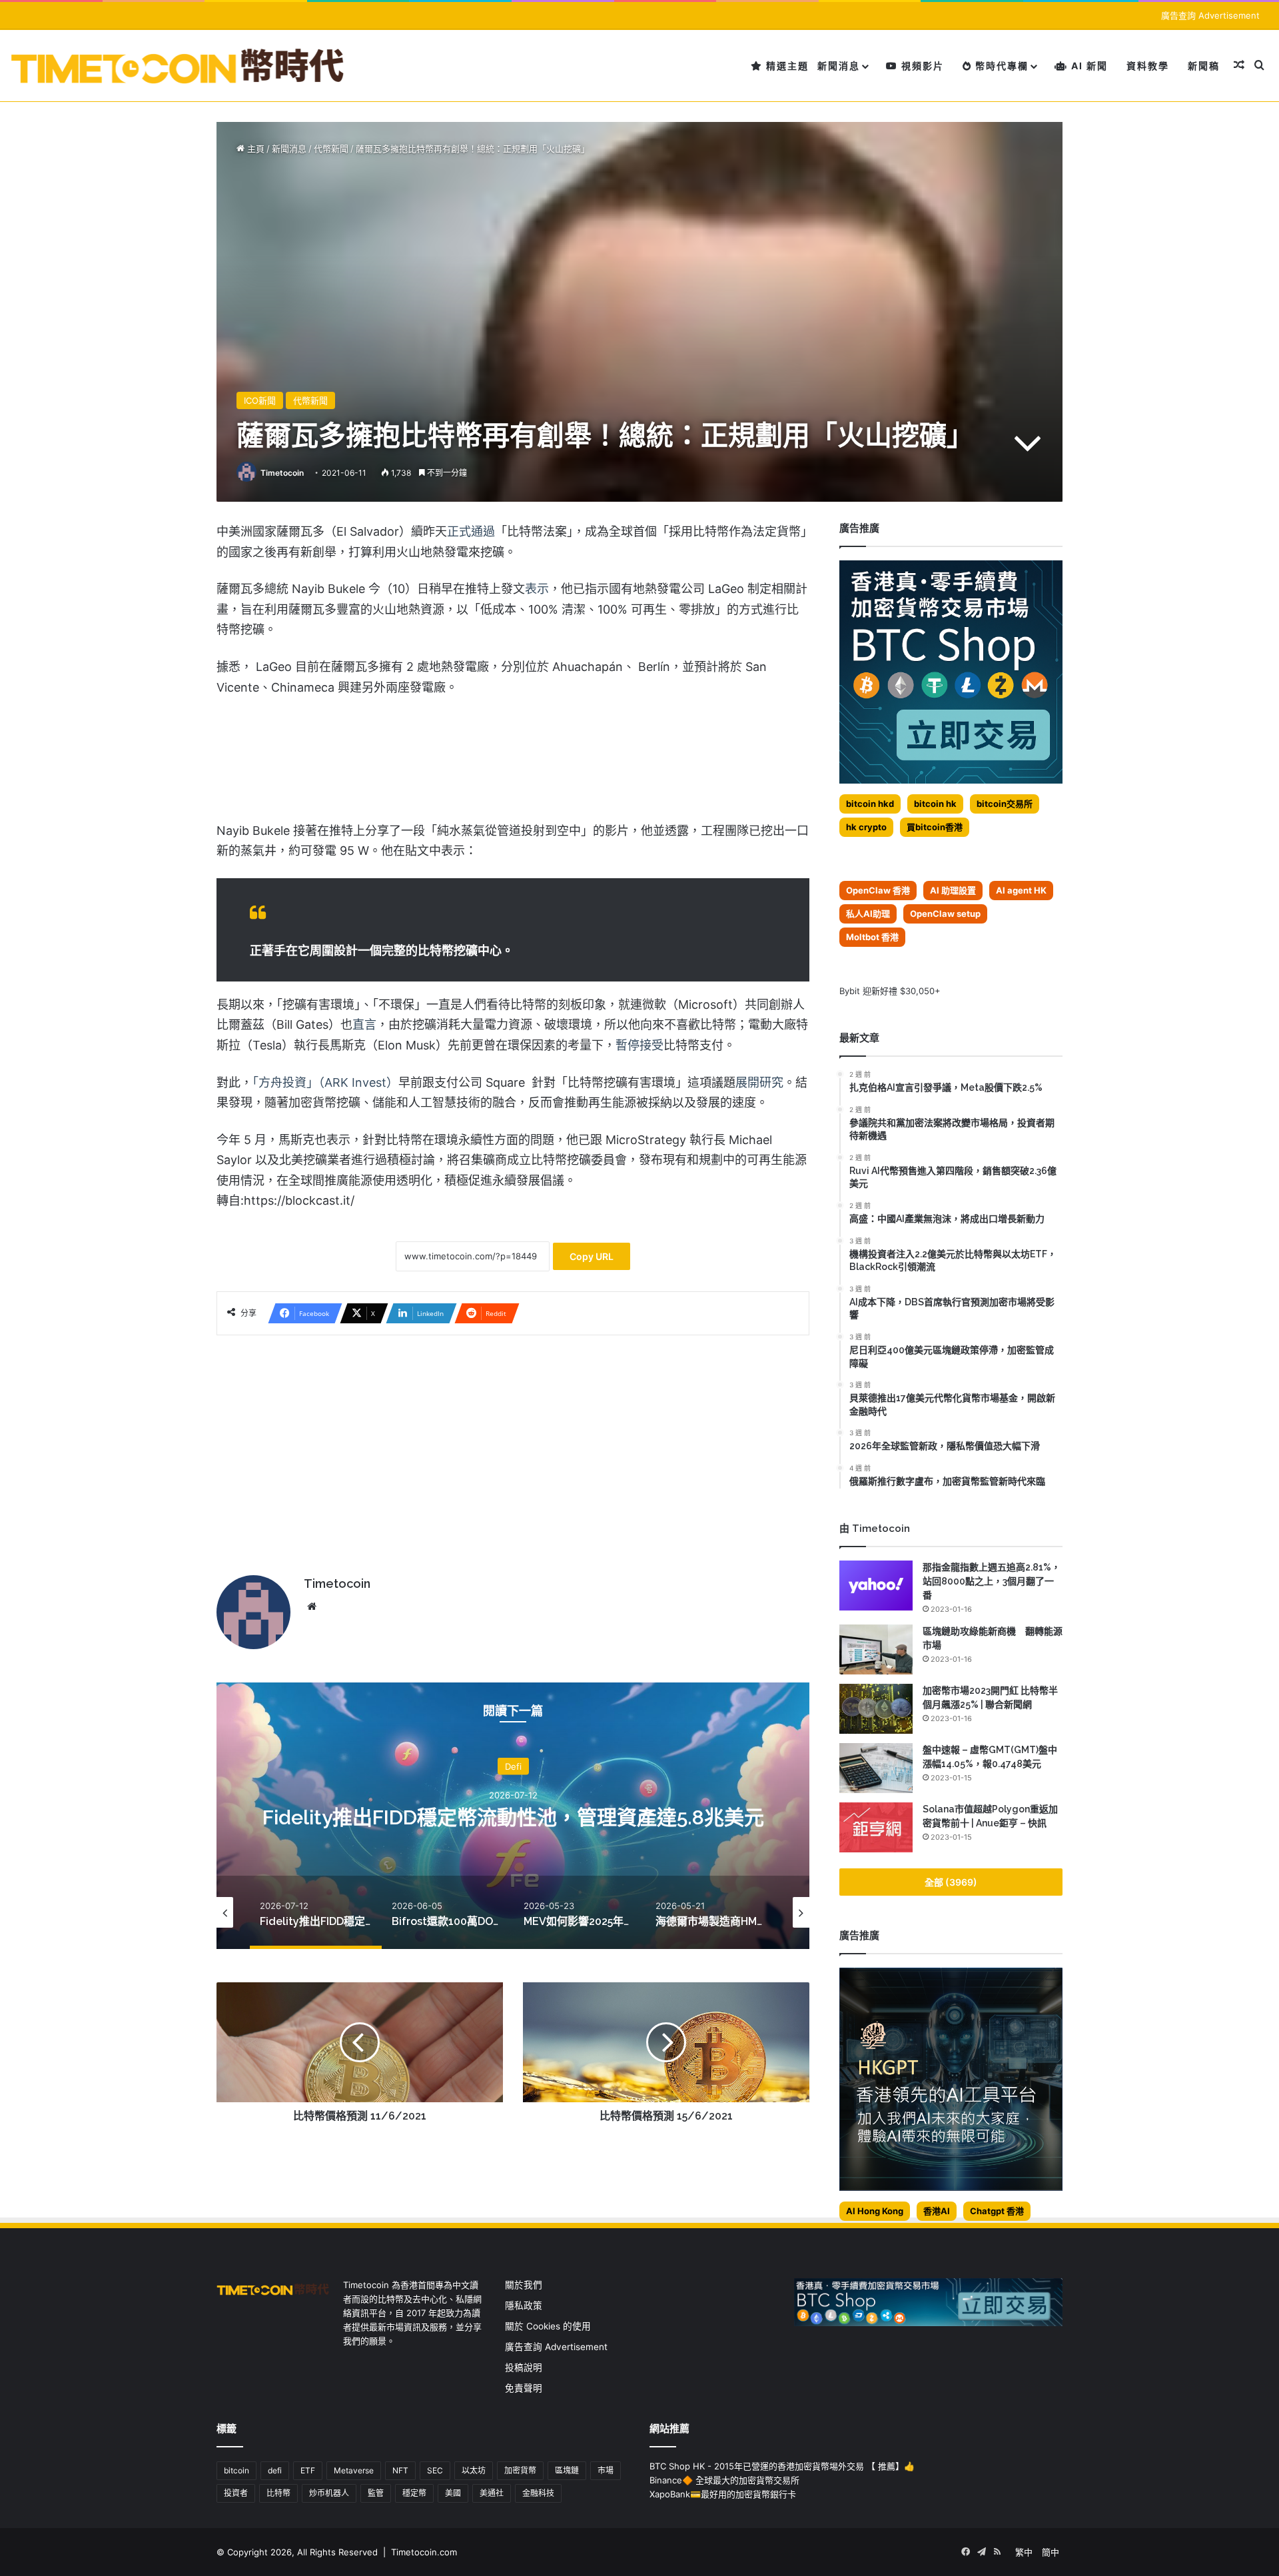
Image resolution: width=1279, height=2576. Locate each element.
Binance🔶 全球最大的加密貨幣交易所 (724, 2480)
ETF (308, 2470)
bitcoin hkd (870, 804)
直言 (364, 1024)
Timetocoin (282, 473)
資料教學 (1148, 66)
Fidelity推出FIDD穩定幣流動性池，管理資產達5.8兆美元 (513, 1817)
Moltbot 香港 (872, 937)
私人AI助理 (868, 914)
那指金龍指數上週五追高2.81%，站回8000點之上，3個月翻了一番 (992, 1581)
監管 (376, 2493)
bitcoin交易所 (1005, 804)
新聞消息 (839, 66)
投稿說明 (524, 2367)
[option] (513, 1816)
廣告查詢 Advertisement (1212, 15)
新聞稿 (1204, 66)
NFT (400, 2470)
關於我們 (524, 2285)
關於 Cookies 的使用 (548, 2326)
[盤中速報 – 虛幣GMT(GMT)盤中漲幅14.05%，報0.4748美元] (876, 1768)
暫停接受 (639, 1045)
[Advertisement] (513, 1449)
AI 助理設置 (953, 890)
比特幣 (278, 2493)
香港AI (937, 2211)
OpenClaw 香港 (878, 890)
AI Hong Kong (875, 2211)
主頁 (254, 149)
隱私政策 (524, 2305)
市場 (606, 2470)
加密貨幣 (520, 2470)
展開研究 (759, 1082)
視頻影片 (921, 66)
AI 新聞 (1088, 66)
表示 (537, 589)
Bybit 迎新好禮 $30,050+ (890, 991)
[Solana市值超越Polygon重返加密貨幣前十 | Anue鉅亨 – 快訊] (876, 1827)
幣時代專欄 (1000, 66)
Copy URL (592, 1256)
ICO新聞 (260, 400)
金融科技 (538, 2493)
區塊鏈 (567, 2470)
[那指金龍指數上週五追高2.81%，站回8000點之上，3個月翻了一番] (876, 1586)
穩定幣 (414, 2493)
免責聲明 (524, 2388)
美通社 (492, 2493)
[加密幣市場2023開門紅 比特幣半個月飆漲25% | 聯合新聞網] (876, 1709)
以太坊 (474, 2470)
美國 (453, 2493)
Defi (513, 1766)
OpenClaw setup (945, 914)
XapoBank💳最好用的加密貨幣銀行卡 (723, 2494)
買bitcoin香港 (935, 827)
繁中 (1024, 2552)
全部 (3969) (951, 1882)
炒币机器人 (329, 2493)
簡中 (1051, 2552)
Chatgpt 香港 (997, 2211)
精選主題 (786, 66)
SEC (435, 2470)
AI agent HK (1021, 890)
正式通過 (471, 531)
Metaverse (354, 2470)
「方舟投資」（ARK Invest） (325, 1082)
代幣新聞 (331, 149)
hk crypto (866, 827)
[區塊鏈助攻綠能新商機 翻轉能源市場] (876, 1649)
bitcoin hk (935, 804)
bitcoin (236, 2470)
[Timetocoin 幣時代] (178, 66)
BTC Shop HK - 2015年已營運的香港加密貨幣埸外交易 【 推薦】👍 (782, 2466)
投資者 (236, 2493)
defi (275, 2470)
